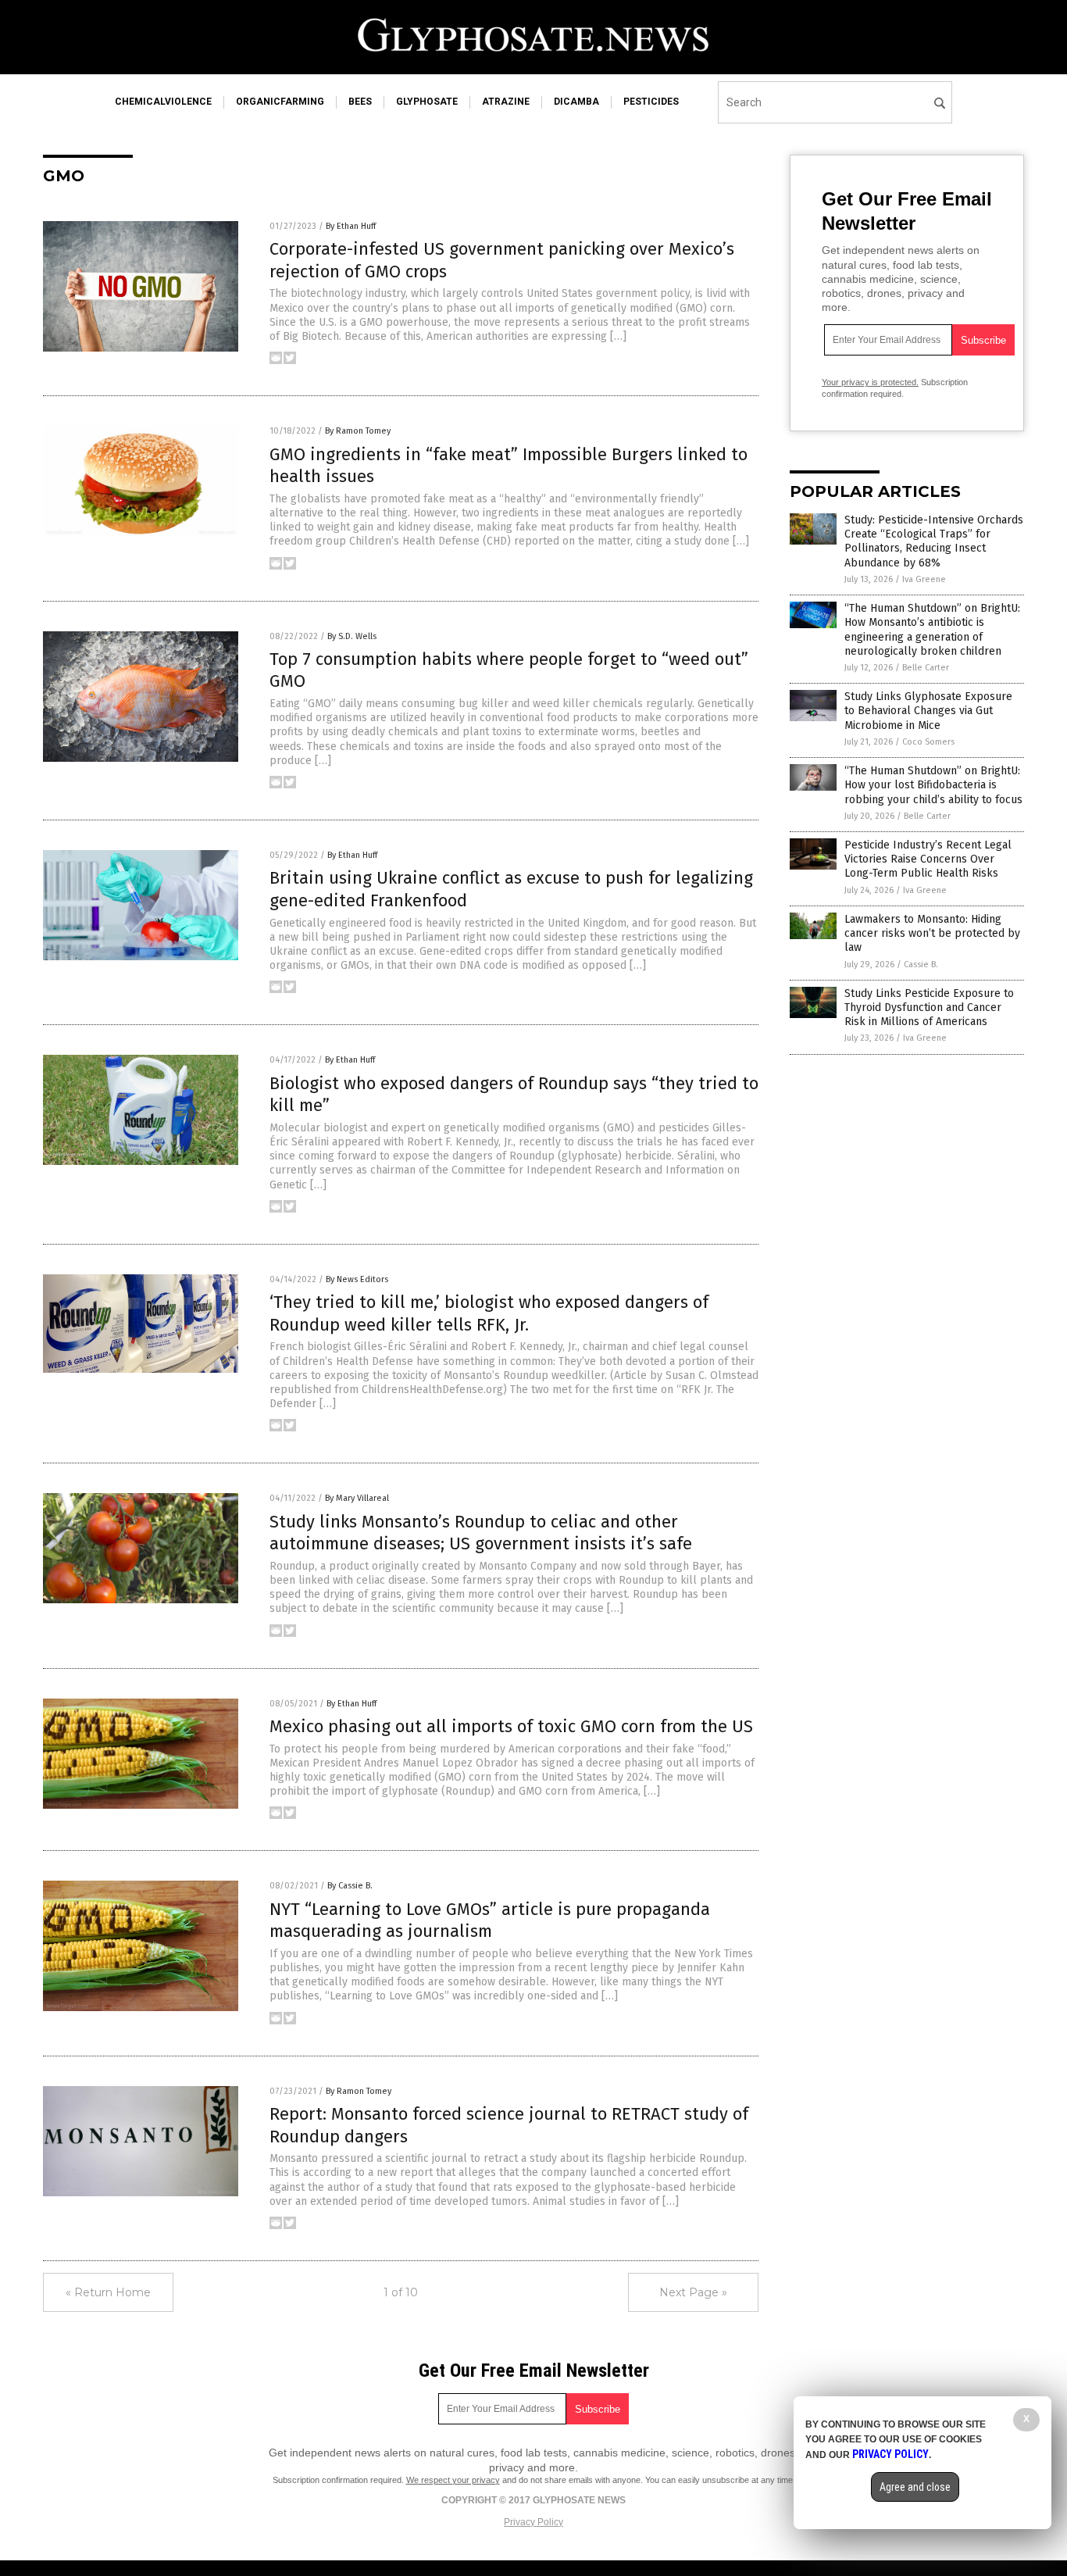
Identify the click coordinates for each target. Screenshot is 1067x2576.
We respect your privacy (453, 2480)
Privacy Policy (533, 2522)
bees (360, 102)
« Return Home (108, 2292)
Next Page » (693, 2292)
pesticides (651, 102)
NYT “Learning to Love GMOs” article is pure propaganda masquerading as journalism (490, 1920)
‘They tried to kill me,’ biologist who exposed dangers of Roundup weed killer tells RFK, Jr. (489, 1313)
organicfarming (280, 102)
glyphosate (427, 102)
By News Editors (357, 1279)
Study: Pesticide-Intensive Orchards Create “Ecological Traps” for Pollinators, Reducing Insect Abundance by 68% (934, 541)
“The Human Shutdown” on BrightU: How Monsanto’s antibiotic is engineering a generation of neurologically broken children (932, 630)
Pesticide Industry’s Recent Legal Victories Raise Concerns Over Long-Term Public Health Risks (928, 859)
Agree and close (915, 2487)
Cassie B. (921, 965)
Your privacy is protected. (870, 382)
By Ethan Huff (351, 226)
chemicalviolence (163, 102)
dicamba (576, 102)
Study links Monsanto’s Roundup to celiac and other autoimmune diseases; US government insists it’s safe (481, 1533)
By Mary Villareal (357, 1498)
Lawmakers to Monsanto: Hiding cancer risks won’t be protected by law (932, 933)
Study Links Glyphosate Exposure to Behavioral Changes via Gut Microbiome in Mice (928, 711)
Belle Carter (926, 668)
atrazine (506, 102)
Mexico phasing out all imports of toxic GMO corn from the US (511, 1726)
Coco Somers (928, 742)
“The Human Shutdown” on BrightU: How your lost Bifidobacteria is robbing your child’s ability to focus (933, 785)
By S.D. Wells (352, 636)
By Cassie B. (350, 1886)
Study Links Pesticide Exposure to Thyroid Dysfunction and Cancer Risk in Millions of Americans (929, 1008)
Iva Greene (924, 579)
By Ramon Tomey (358, 431)
